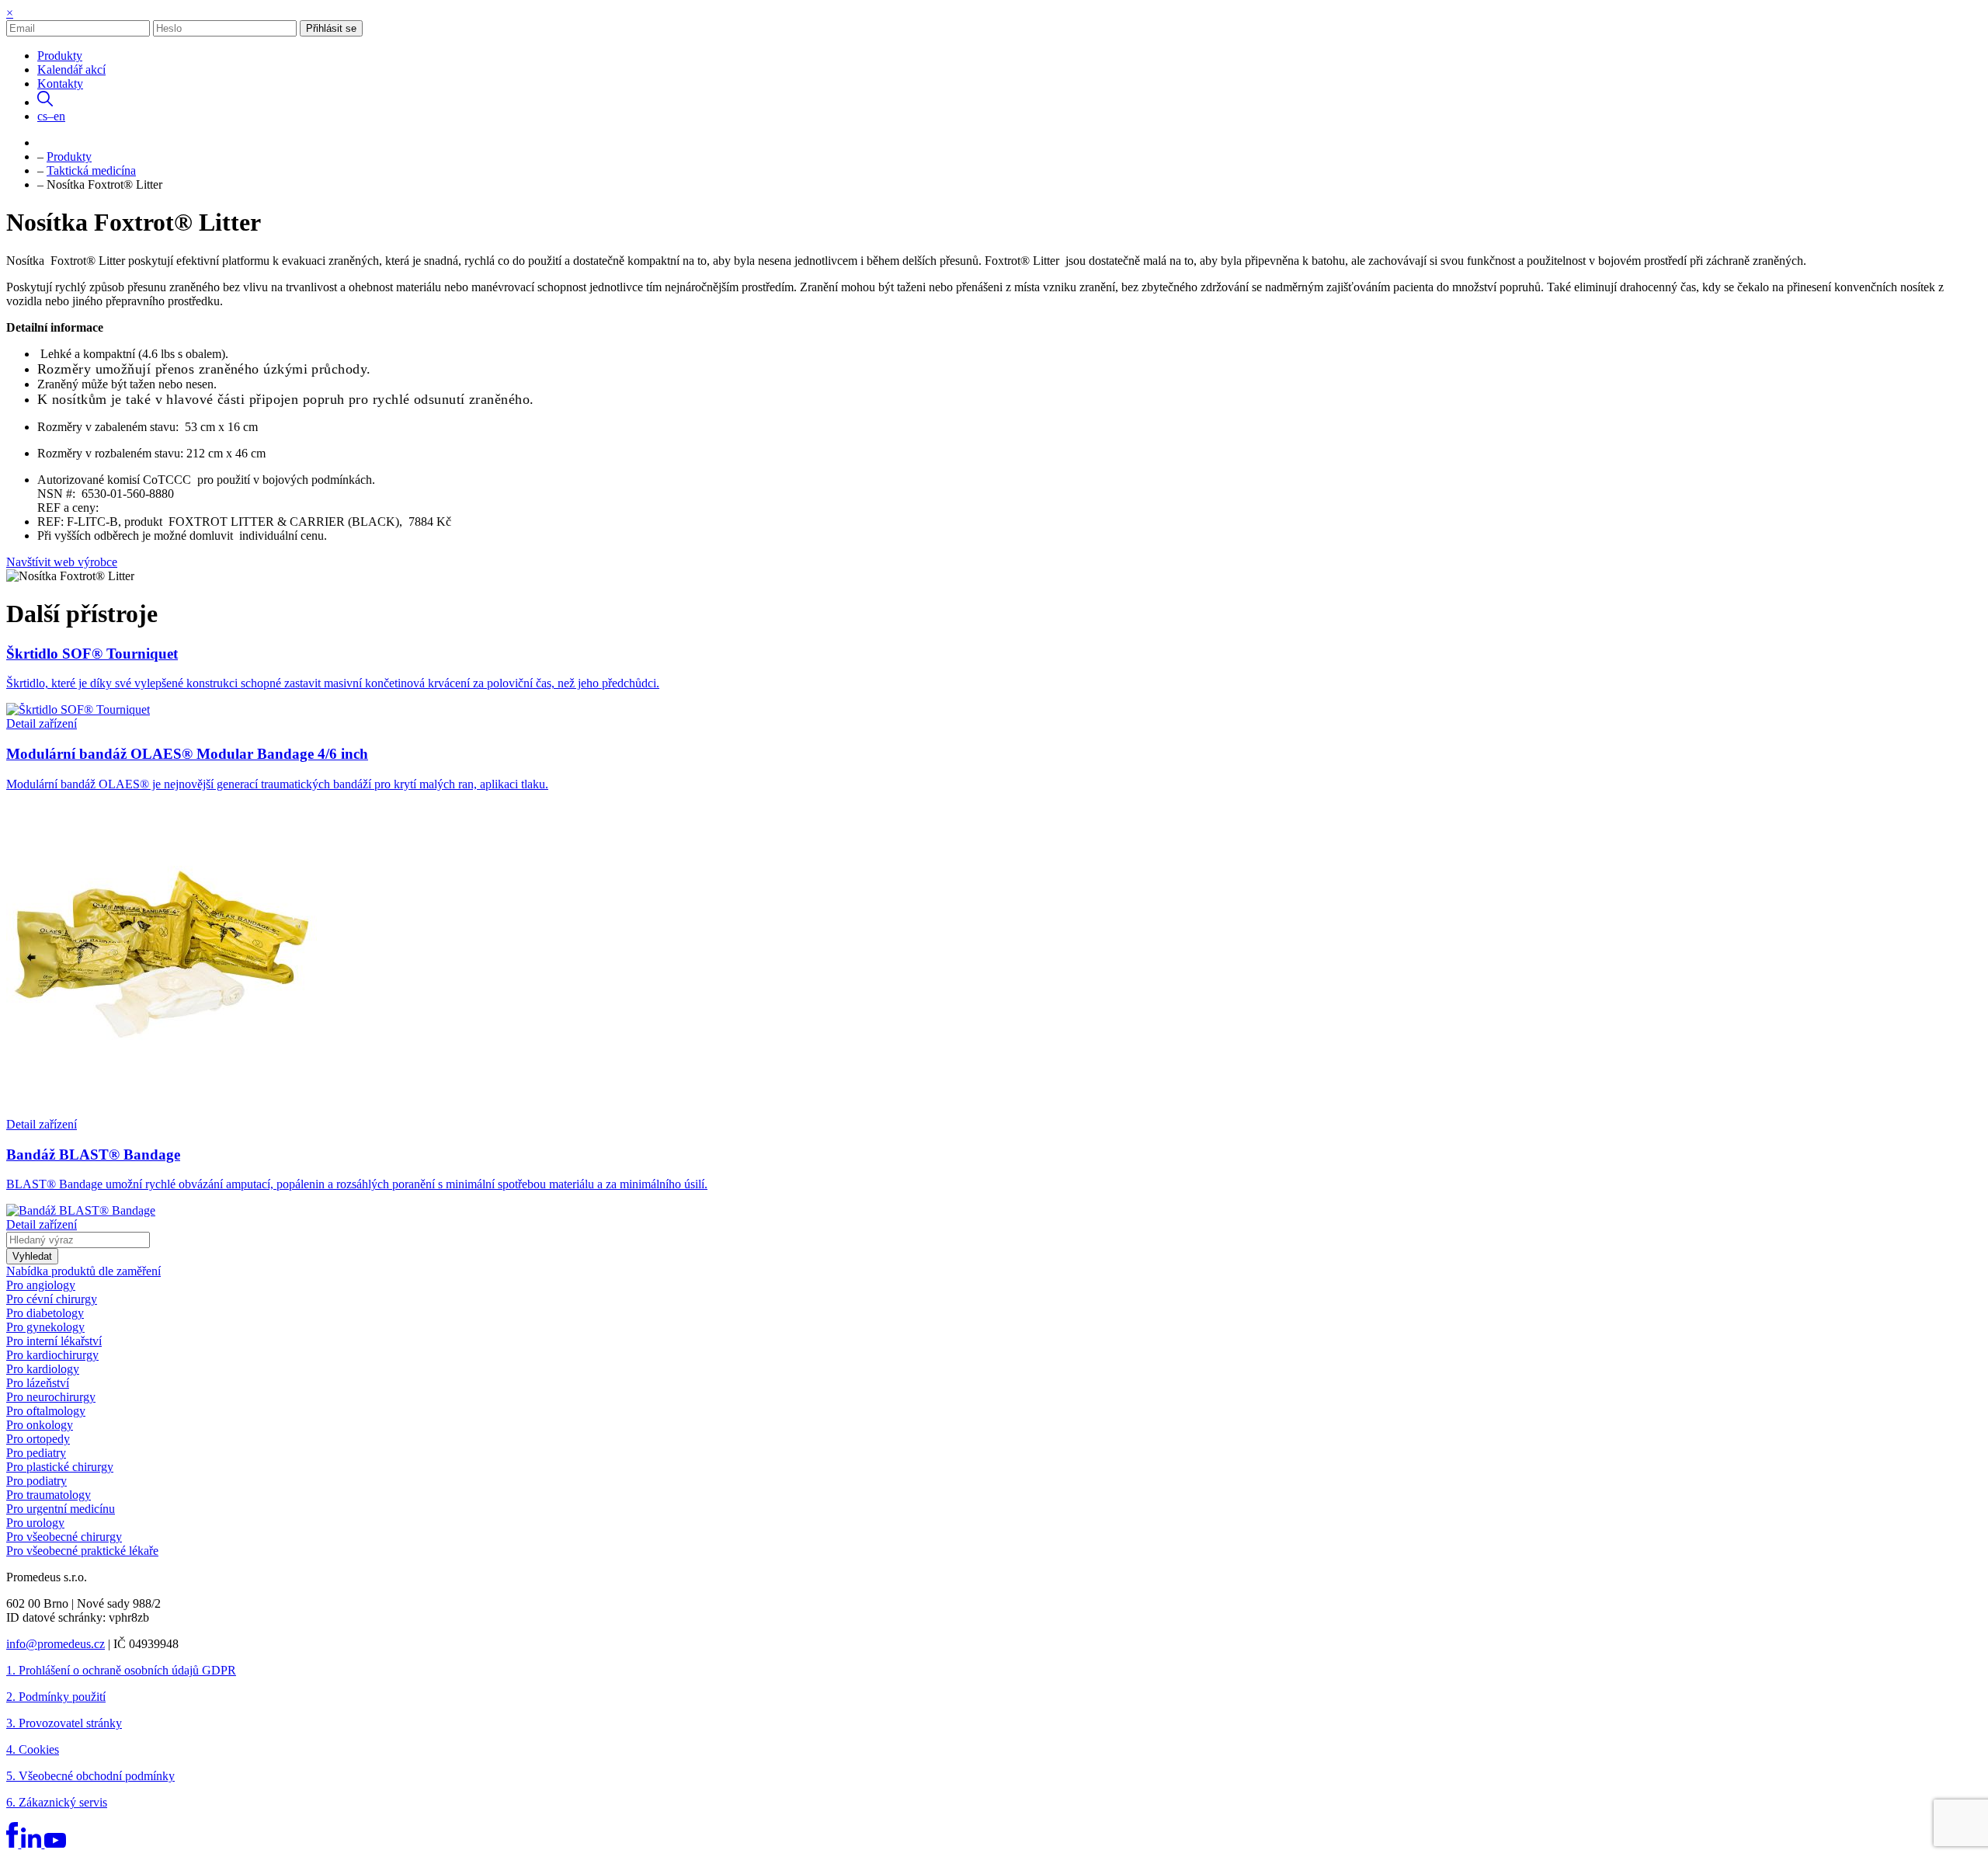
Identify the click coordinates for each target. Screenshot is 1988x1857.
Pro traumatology (49, 1495)
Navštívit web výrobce (62, 562)
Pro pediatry (36, 1453)
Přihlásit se (331, 28)
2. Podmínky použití (56, 1697)
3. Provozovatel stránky (64, 1723)
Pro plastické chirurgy (60, 1467)
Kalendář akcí (71, 70)
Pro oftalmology (46, 1411)
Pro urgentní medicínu (61, 1509)
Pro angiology (41, 1285)
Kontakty (60, 83)
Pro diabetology (45, 1313)
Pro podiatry (36, 1481)
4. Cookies (33, 1749)
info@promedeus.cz (56, 1644)
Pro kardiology (43, 1369)
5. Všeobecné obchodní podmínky (90, 1776)
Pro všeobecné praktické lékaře (82, 1551)
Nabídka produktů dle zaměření (83, 1271)
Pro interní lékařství (54, 1341)
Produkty (60, 56)
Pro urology (35, 1523)
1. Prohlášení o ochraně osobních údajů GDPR (121, 1670)
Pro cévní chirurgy (52, 1299)
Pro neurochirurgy (51, 1397)
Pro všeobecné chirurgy (64, 1537)
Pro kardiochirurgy (52, 1355)
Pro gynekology (45, 1327)
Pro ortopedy (38, 1439)
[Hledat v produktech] (45, 102)
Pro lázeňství (38, 1383)
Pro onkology (40, 1425)
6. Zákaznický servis (57, 1802)
